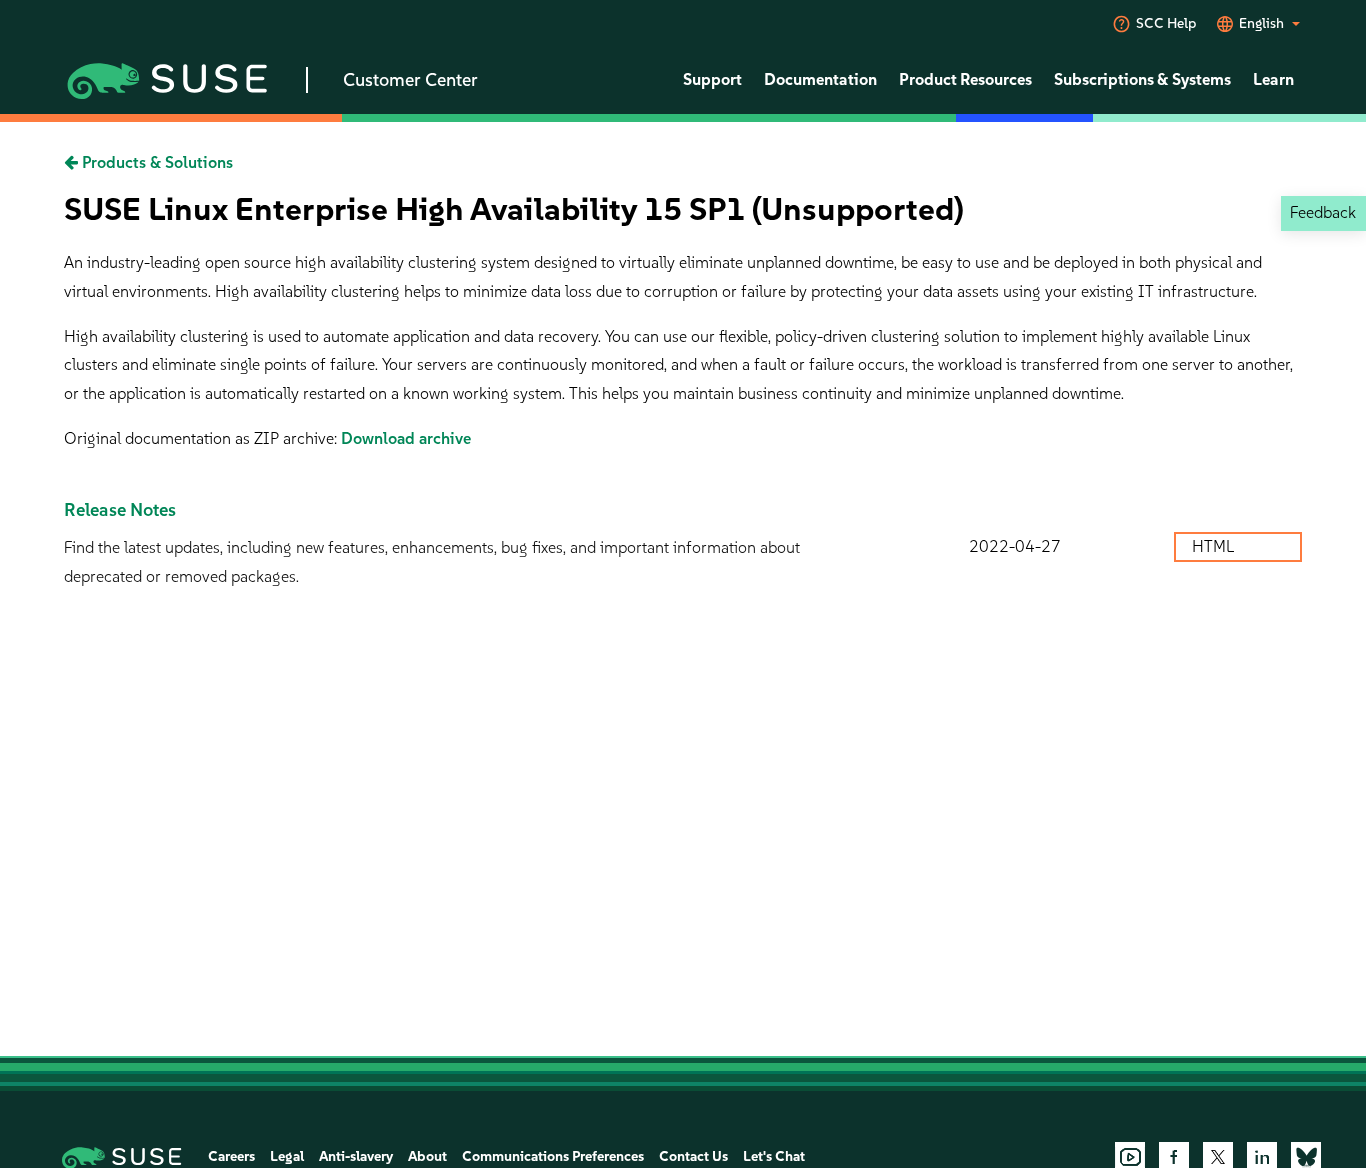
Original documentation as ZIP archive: (202, 438)
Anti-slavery (356, 1156)
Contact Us (693, 1156)
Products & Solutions (155, 162)
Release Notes (120, 510)
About (427, 1156)
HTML (1215, 546)
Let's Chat (774, 1156)
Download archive (406, 438)
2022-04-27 (1015, 546)
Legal (287, 1156)
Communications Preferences (553, 1156)
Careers (231, 1156)
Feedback (1323, 212)
